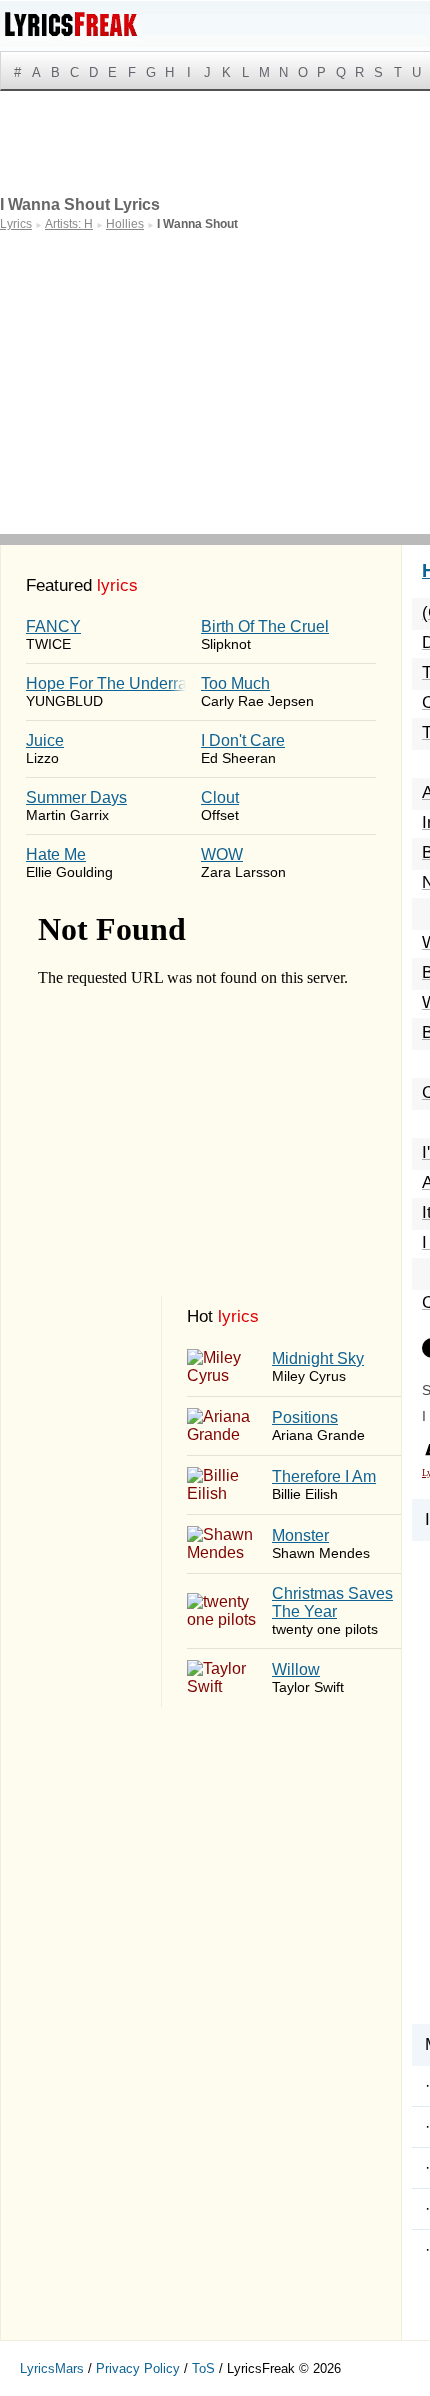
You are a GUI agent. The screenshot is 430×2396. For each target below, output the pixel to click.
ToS (203, 2368)
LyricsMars (52, 2368)
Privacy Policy (138, 2368)
